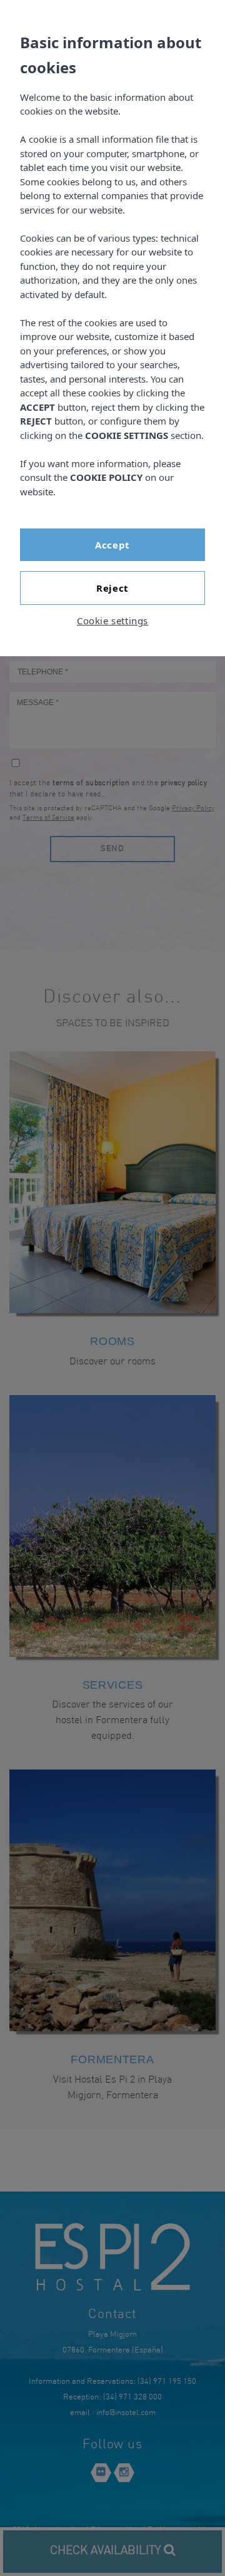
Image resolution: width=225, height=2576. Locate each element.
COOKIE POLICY (106, 477)
